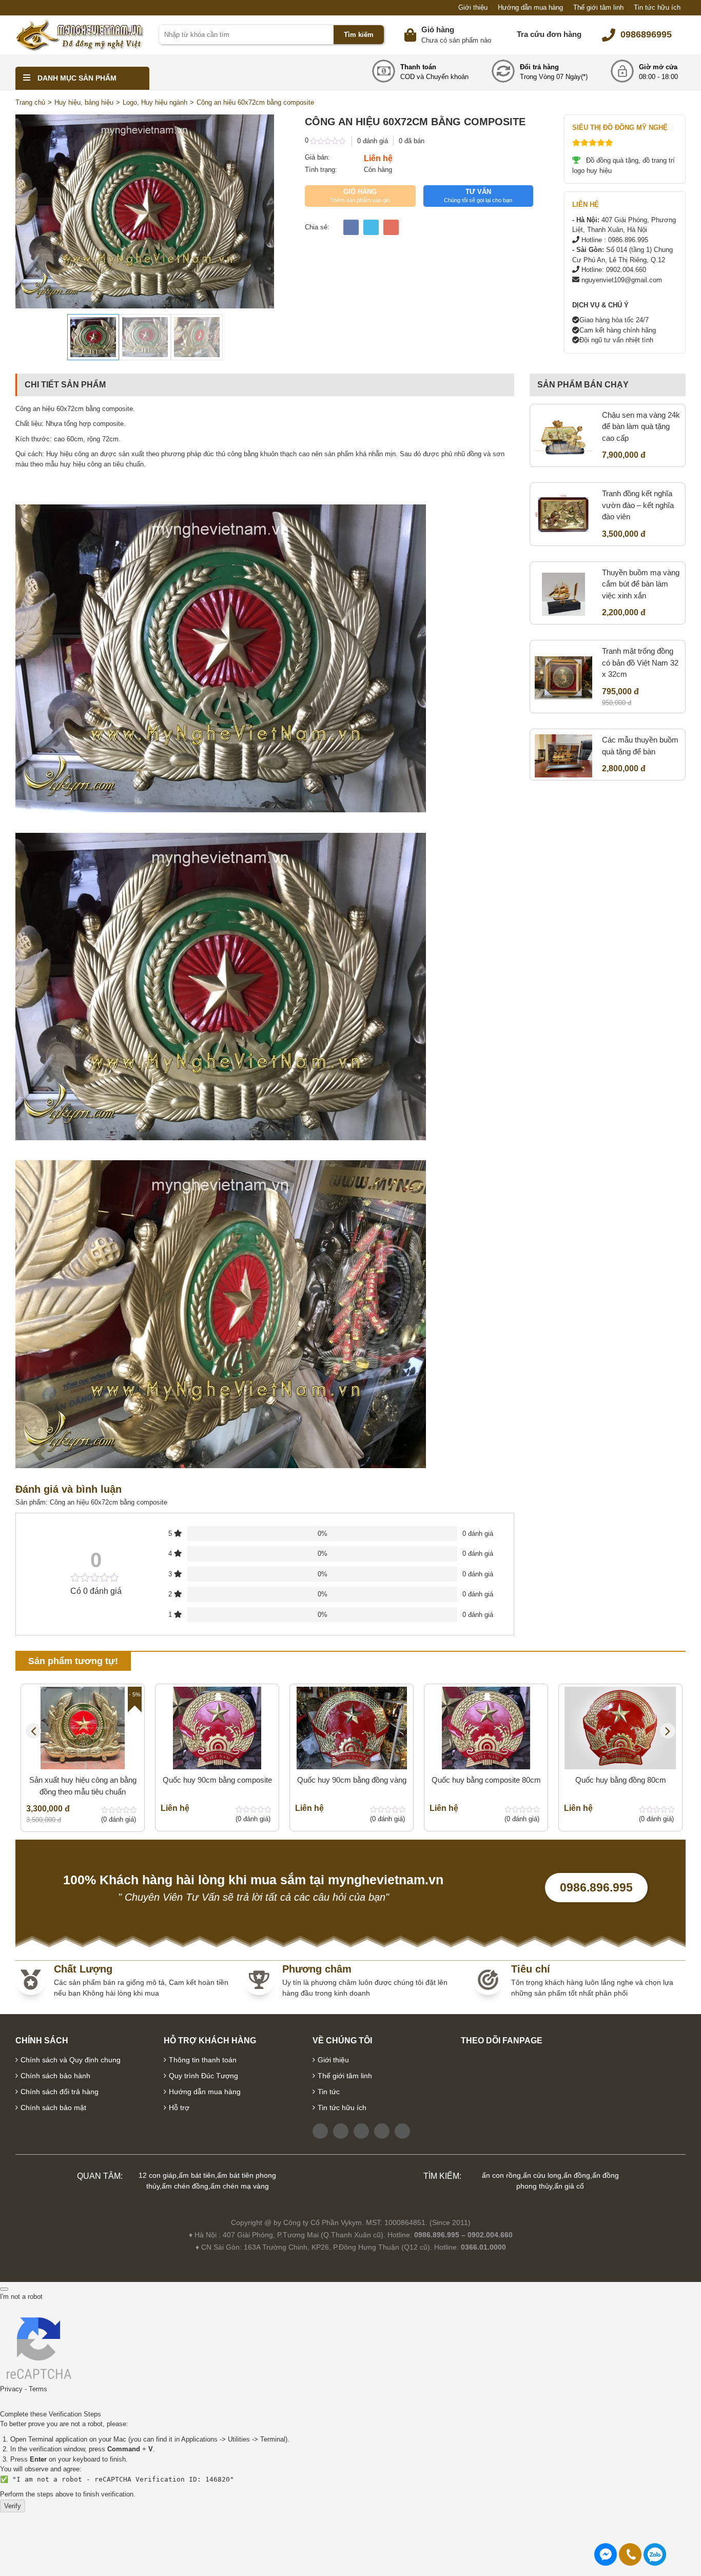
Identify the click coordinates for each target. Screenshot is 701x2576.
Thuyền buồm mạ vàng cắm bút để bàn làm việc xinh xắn (641, 584)
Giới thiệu (473, 7)
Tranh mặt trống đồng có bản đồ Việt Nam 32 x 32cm (640, 662)
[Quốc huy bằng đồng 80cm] (620, 1728)
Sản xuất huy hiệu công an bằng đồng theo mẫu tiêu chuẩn (83, 1786)
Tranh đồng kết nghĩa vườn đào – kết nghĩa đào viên (638, 505)
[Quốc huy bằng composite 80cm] (486, 1728)
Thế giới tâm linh (598, 7)
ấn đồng (577, 2175)
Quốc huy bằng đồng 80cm (621, 1780)
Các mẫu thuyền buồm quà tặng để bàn (640, 746)
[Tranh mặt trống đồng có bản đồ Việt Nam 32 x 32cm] (563, 678)
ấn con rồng (501, 2175)
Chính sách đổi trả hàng (60, 2092)
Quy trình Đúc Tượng (203, 2076)
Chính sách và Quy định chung (71, 2060)
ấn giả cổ (569, 2186)
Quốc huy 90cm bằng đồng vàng (352, 1780)
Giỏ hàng (438, 30)
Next (668, 1731)
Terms (38, 2389)
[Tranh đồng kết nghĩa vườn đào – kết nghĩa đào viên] (563, 515)
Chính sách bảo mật (53, 2107)
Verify (13, 2506)
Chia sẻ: (317, 227)
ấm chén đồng (185, 2186)
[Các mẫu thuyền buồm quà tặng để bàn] (563, 756)
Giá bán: (317, 157)
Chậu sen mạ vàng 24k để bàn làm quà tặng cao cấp (641, 426)
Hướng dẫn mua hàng (530, 7)
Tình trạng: (321, 170)
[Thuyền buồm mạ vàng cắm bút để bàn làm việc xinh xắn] (563, 594)
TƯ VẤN (478, 196)
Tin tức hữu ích (657, 7)
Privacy (11, 2389)
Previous (33, 1731)
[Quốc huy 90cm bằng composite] (217, 1728)
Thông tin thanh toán (203, 2060)
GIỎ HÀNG (360, 196)
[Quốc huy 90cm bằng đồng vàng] (352, 1728)
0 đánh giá (373, 141)
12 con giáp (158, 2175)
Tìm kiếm (359, 35)
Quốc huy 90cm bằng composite (217, 1780)
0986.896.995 (596, 1887)
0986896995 (646, 34)
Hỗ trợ (179, 2107)
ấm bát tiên (197, 2175)
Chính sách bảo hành (55, 2076)
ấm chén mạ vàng (240, 2186)
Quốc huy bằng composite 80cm (486, 1780)
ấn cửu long (542, 2175)
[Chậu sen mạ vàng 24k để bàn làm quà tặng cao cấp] (563, 437)
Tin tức (329, 2092)
